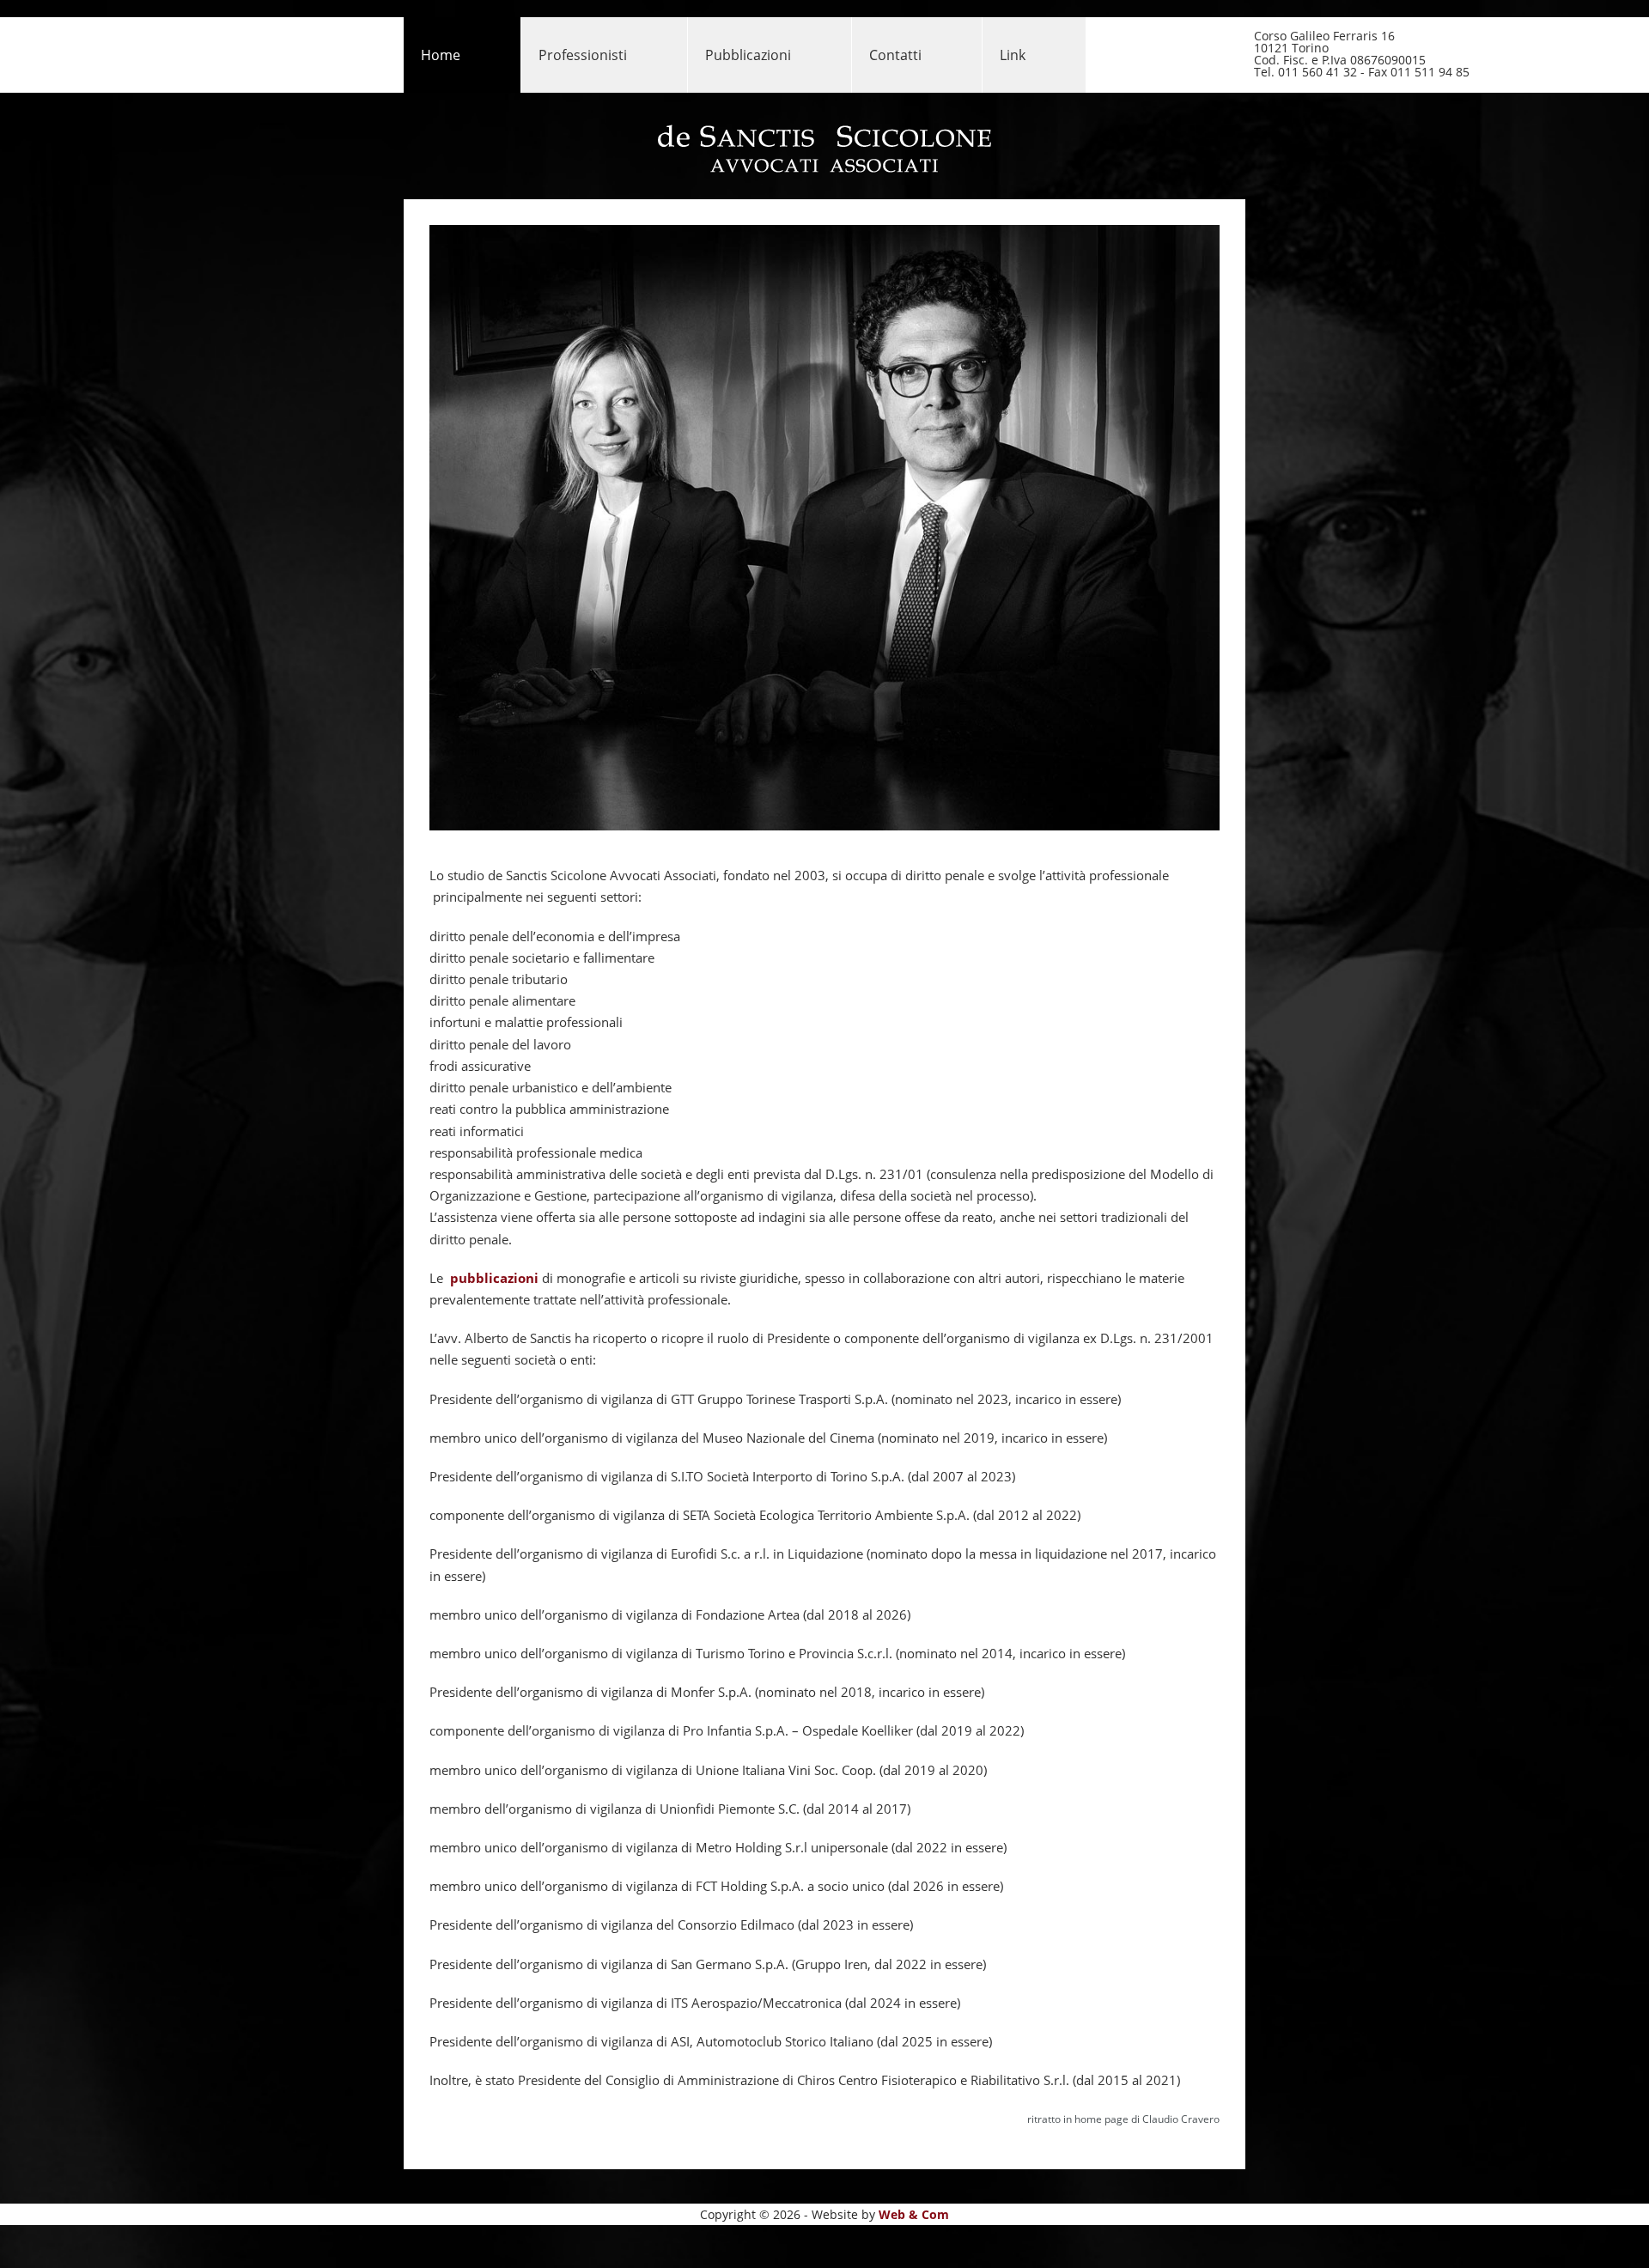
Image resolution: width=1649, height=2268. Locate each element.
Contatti (895, 55)
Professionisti (583, 55)
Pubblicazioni (748, 55)
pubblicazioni (494, 1278)
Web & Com (914, 2214)
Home (441, 55)
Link (1013, 55)
